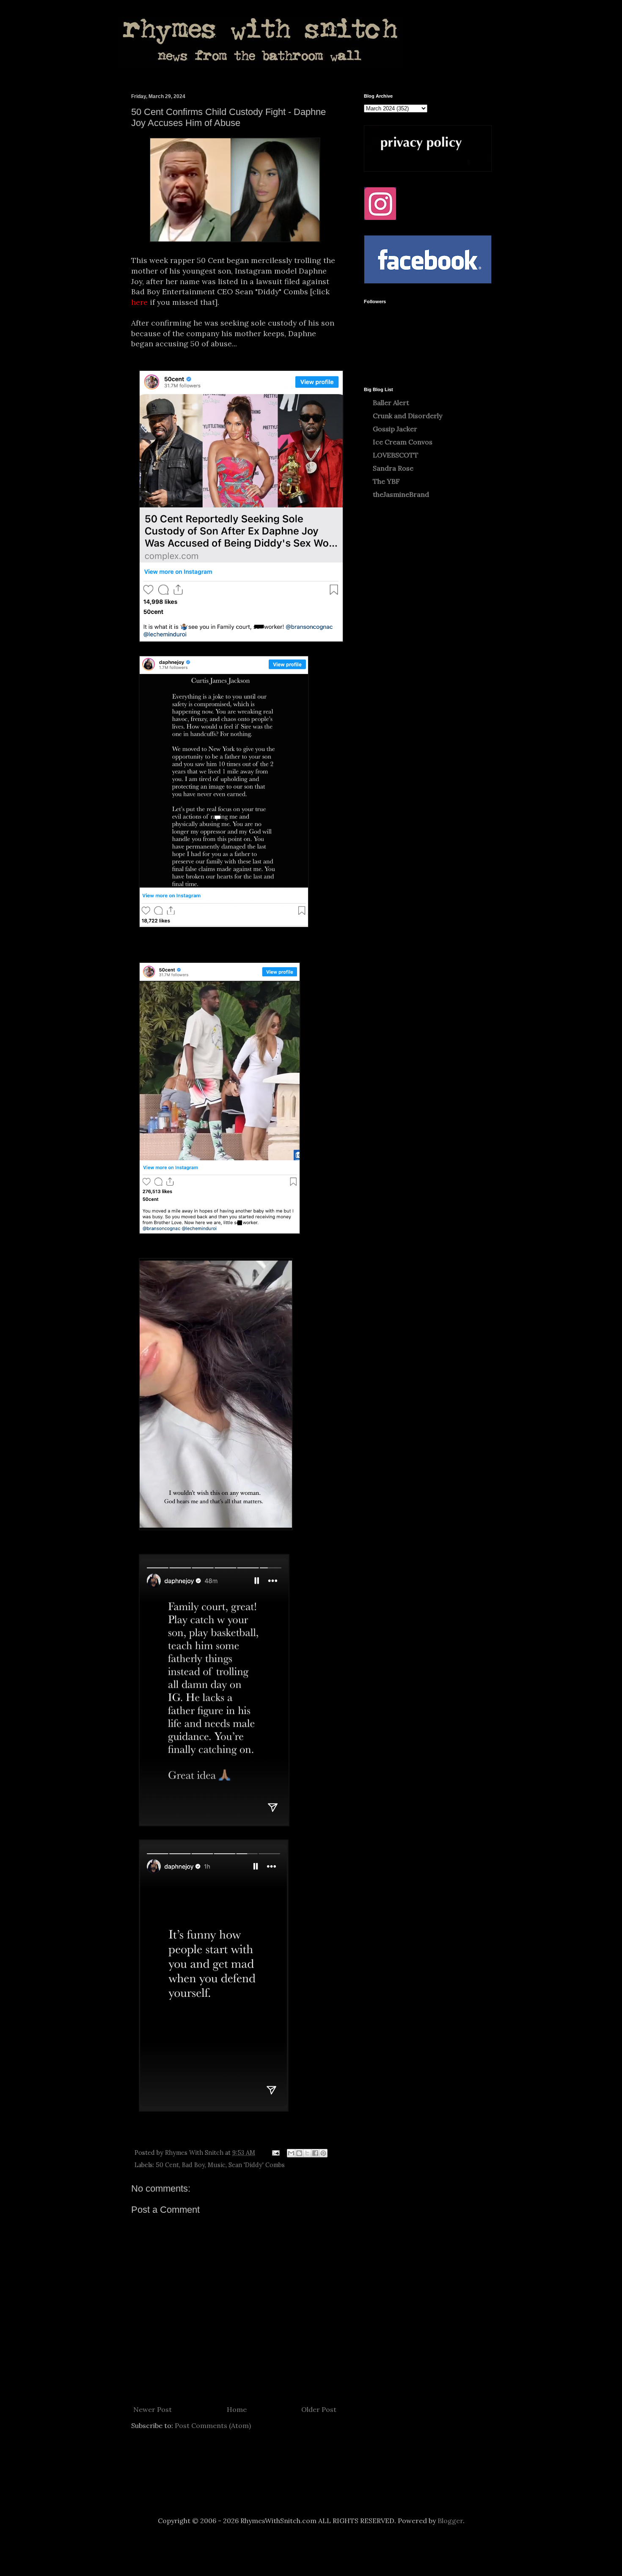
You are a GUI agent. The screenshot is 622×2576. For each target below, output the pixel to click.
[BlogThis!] (299, 2153)
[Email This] (291, 2153)
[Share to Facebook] (315, 2153)
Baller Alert (391, 403)
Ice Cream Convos (403, 442)
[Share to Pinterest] (323, 2153)
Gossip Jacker (395, 429)
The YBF (386, 481)
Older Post (319, 2409)
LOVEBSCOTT (396, 455)
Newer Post (153, 2409)
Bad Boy (193, 2165)
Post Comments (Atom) (213, 2425)
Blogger (450, 2521)
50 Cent (167, 2165)
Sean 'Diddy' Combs (257, 2165)
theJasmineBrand (401, 494)
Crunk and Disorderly (407, 416)
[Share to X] (307, 2153)
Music (217, 2165)
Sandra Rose (393, 468)
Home (237, 2409)
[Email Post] (275, 2153)
